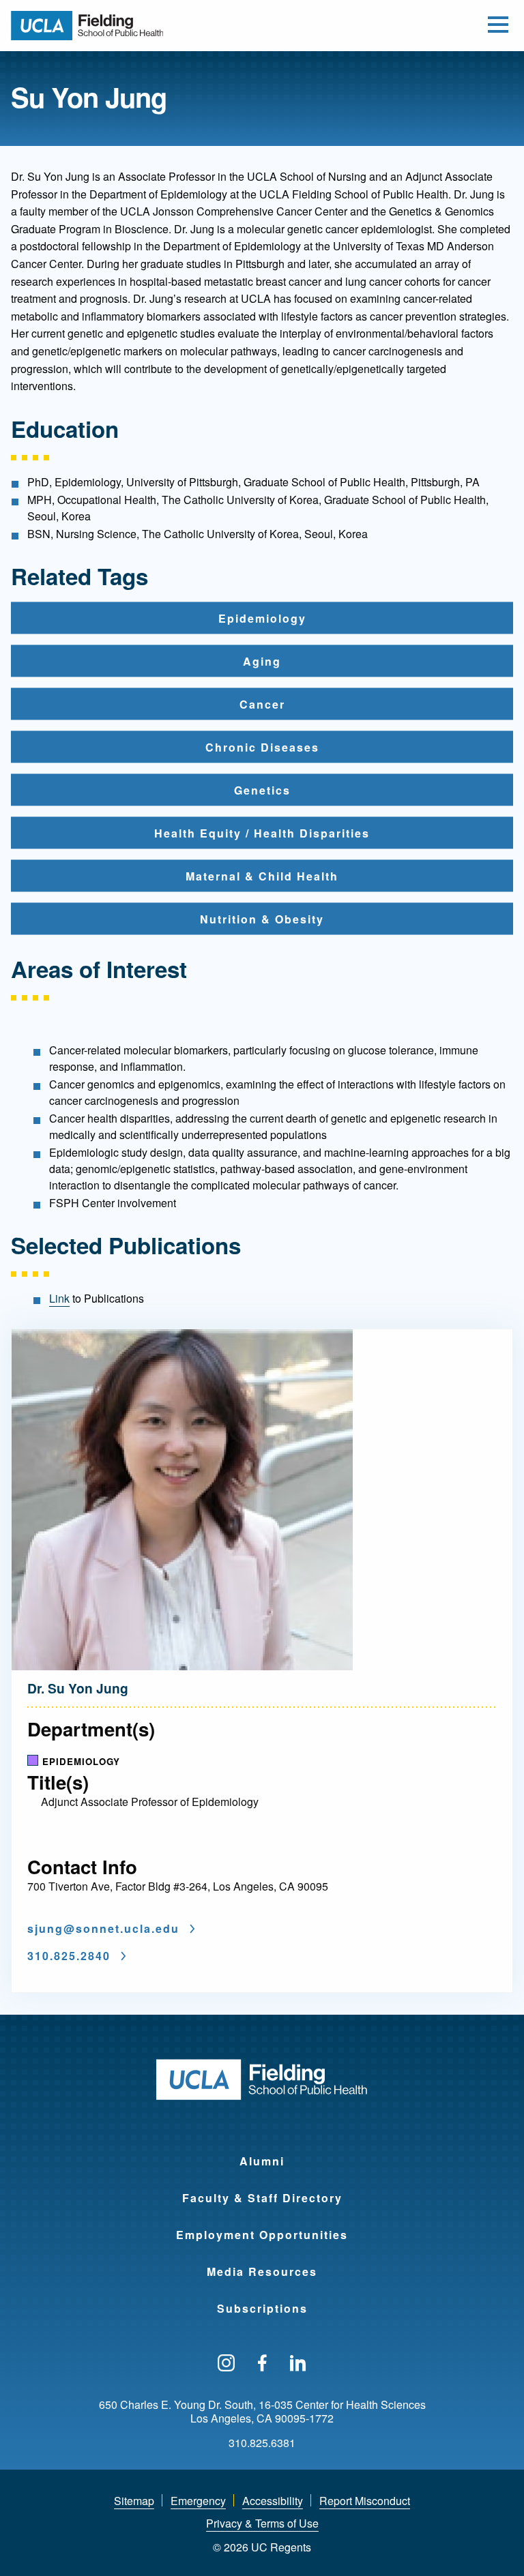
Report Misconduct (365, 2501)
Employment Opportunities (262, 2235)
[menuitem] (262, 2152)
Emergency (198, 2501)
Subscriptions (262, 2308)
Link (59, 1298)
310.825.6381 (262, 2443)
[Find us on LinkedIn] (298, 2364)
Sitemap (134, 2501)
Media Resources (262, 2271)
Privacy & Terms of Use (262, 2523)
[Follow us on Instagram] (226, 2364)
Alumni (262, 2161)
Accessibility (273, 2501)
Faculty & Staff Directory (262, 2198)
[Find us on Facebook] (262, 2364)
